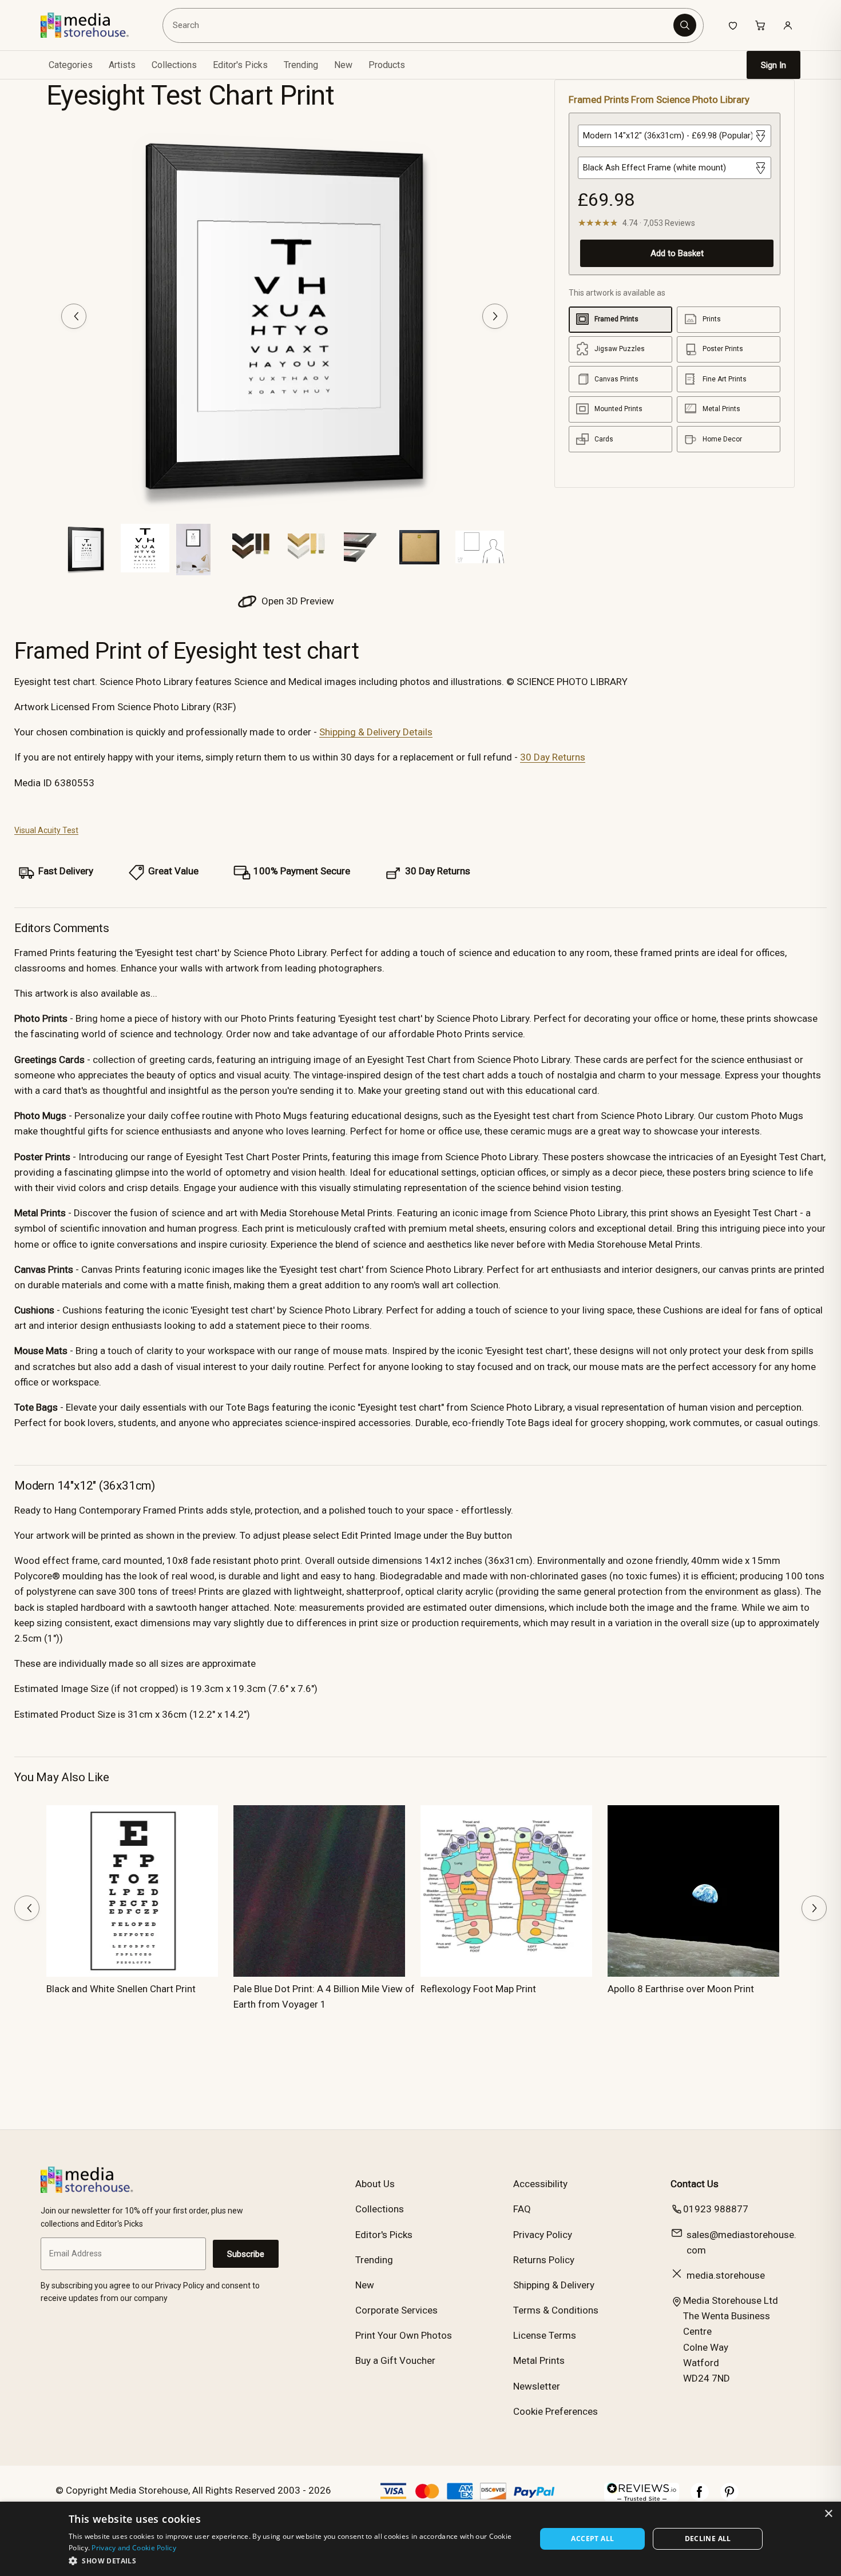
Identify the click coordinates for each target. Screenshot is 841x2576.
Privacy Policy (543, 2235)
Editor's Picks (240, 65)
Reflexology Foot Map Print (478, 1989)
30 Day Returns (553, 757)
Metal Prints (539, 2360)
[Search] (685, 25)
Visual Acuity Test (46, 830)
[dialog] (420, 2539)
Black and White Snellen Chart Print (121, 1989)
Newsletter (537, 2386)
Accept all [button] (592, 2539)
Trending (301, 65)
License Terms (545, 2335)
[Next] (495, 316)
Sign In (773, 65)
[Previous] (74, 316)
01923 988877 (716, 2209)
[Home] (93, 25)
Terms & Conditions (556, 2310)
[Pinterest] (729, 2498)
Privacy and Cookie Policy (134, 2548)
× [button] (828, 2514)
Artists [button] (122, 65)
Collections (174, 65)
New (343, 65)
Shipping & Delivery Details (376, 732)
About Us (375, 2184)
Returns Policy (544, 2260)
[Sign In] (788, 25)
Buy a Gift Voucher (395, 2360)
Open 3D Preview (297, 601)
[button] (295, 2561)
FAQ (522, 2209)
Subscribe (246, 2254)
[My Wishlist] (733, 25)
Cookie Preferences (556, 2411)
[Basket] (760, 25)
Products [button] (387, 65)
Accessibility (540, 2184)
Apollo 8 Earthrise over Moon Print (681, 1989)
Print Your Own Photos (404, 2335)
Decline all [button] (708, 2539)
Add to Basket (677, 253)
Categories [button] (71, 65)
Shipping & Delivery (554, 2285)
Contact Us (695, 2184)
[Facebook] (700, 2498)
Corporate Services (396, 2310)
